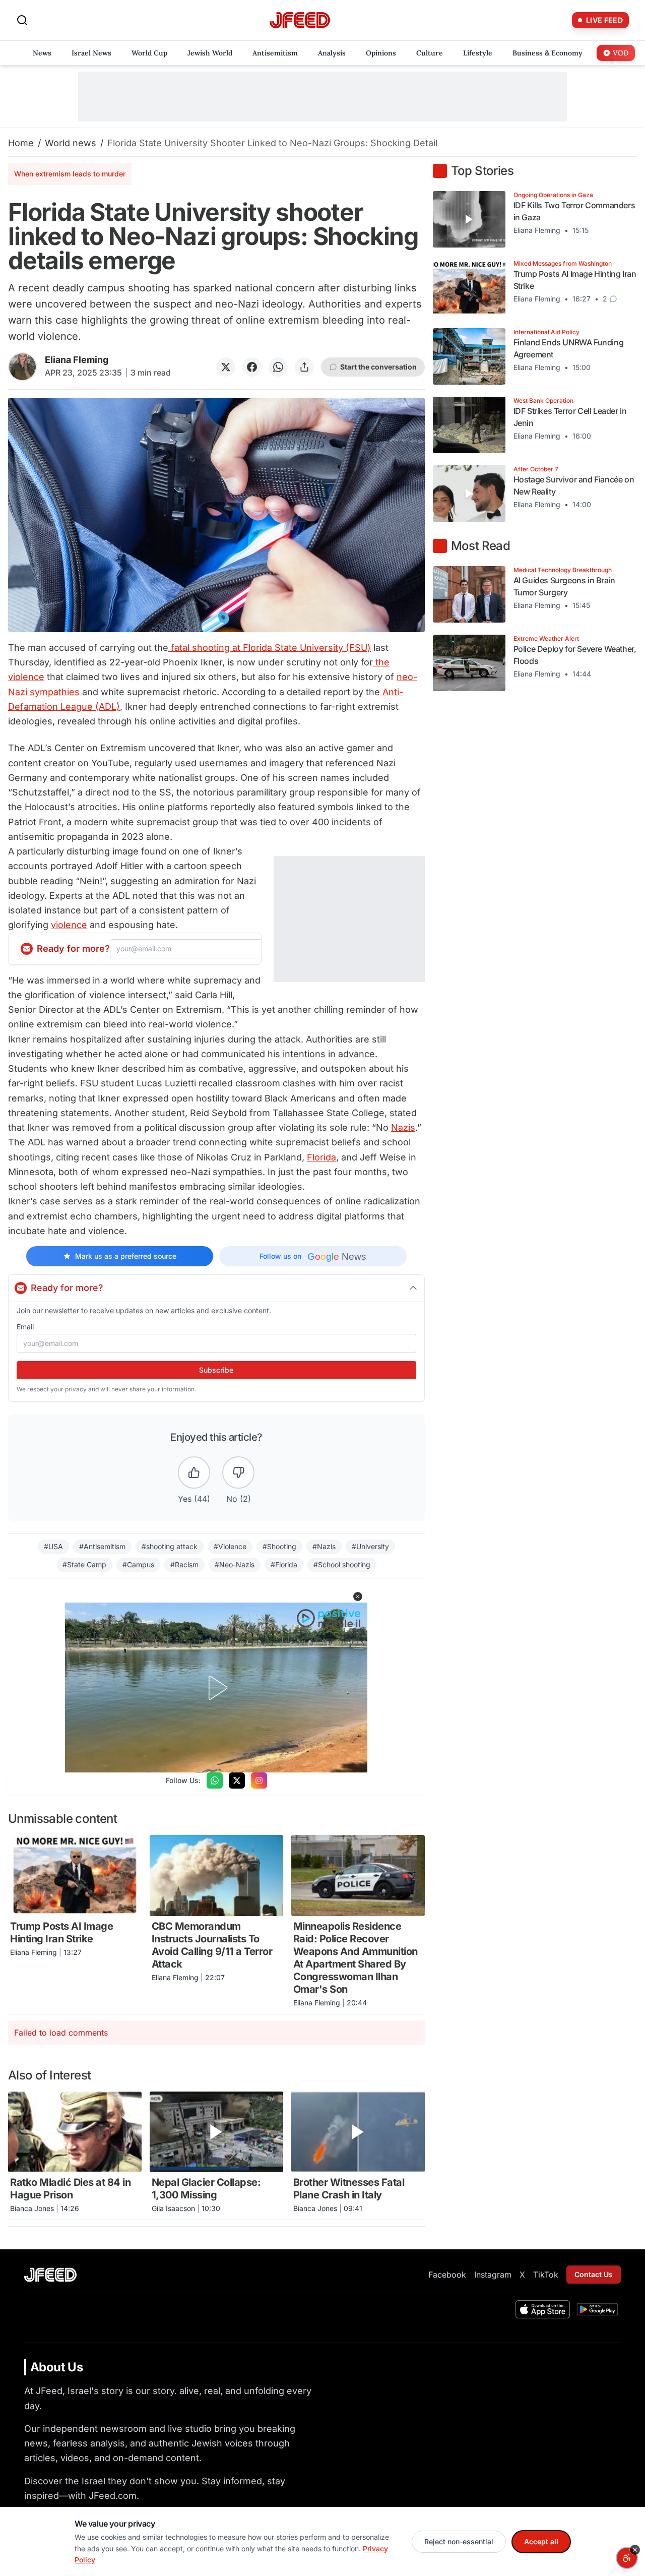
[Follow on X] (237, 1781)
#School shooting (342, 1565)
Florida (321, 1157)
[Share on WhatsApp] (278, 367)
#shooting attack (170, 1546)
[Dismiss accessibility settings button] (635, 2550)
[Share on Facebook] (252, 367)
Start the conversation (378, 367)
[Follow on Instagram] (259, 1781)
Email (25, 1327)
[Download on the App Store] (543, 2309)
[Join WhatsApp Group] (215, 1781)
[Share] (304, 367)
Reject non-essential (459, 2541)
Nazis (403, 1127)
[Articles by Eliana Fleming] (22, 367)
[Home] (300, 20)
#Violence (230, 1546)
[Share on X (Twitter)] (226, 367)
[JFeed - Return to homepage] (50, 2275)
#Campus (138, 1565)
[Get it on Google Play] (597, 2309)
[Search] (22, 20)
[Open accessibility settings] (627, 2558)
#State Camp (84, 1565)
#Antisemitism (102, 1546)
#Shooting (279, 1546)
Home (21, 143)
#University (370, 1546)
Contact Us (594, 2274)
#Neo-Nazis (235, 1565)
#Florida (284, 1565)
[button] (358, 1597)
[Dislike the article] (238, 1473)
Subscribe (216, 1370)
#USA (53, 1546)
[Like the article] (194, 1473)
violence (69, 925)
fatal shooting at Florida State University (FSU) (270, 648)
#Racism (184, 1565)
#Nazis (324, 1546)
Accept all (541, 2541)
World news (71, 143)
